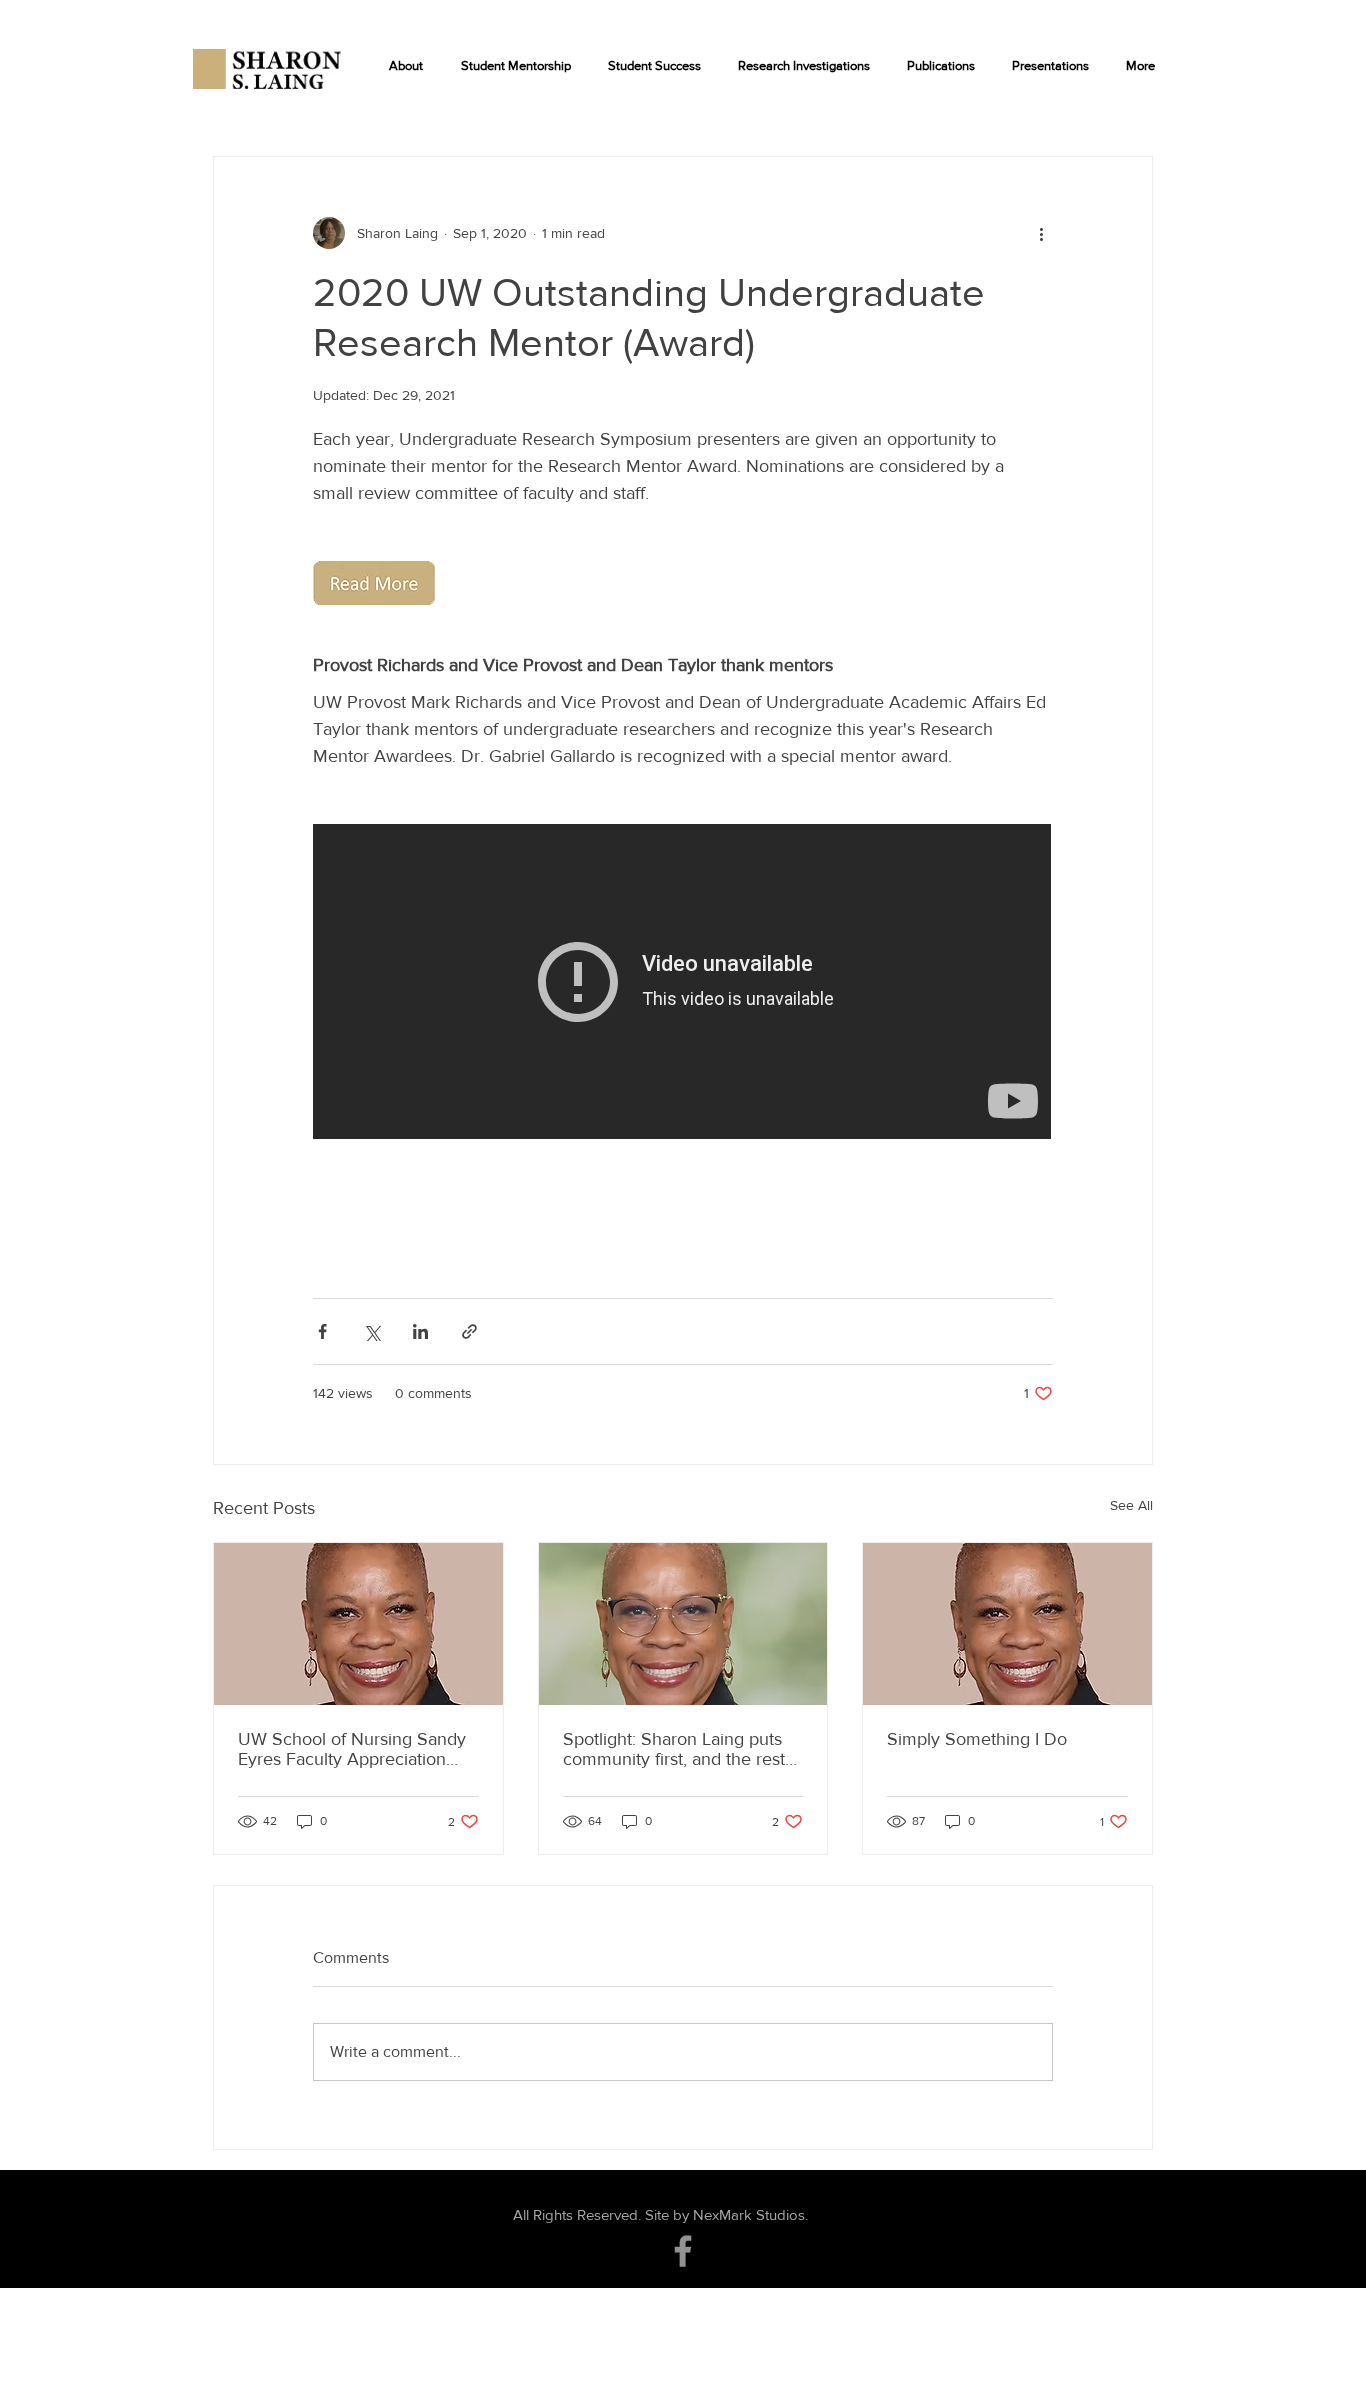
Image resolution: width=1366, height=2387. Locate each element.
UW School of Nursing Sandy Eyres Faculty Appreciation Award (352, 1749)
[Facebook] (683, 2251)
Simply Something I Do (977, 1739)
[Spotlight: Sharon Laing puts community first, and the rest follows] (683, 1624)
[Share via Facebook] (322, 1331)
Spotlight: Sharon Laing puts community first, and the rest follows (674, 1749)
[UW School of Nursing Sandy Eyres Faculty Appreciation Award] (358, 1624)
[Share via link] (469, 1331)
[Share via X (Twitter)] (371, 1331)
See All (1131, 1505)
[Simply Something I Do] (1007, 1624)
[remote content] (683, 983)
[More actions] (1041, 233)
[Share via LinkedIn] (420, 1331)
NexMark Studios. (750, 2214)
